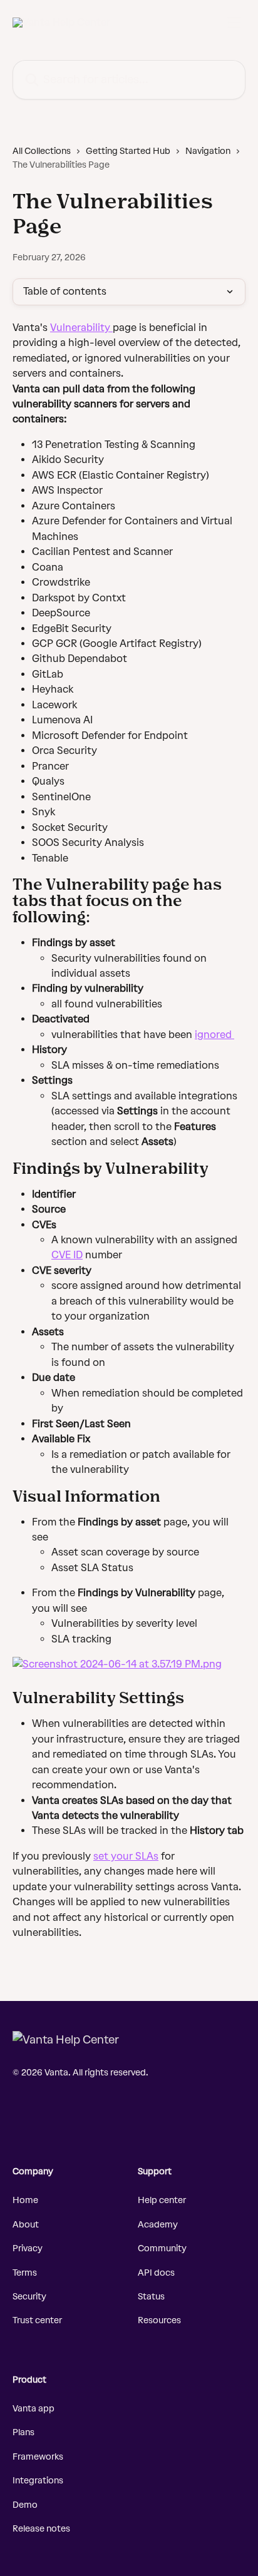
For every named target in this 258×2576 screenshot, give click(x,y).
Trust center (37, 2320)
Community (162, 2248)
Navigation (208, 151)
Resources (159, 2320)
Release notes (41, 2529)
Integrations (38, 2481)
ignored (214, 1035)
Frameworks (38, 2457)
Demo (25, 2505)
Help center (162, 2200)
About (26, 2225)
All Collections (42, 151)
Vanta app (34, 2409)
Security (29, 2297)
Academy (158, 2225)
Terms (25, 2273)
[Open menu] (234, 23)
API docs (156, 2273)
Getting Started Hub (128, 151)
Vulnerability (81, 328)
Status (151, 2297)
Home (25, 2200)
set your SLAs (126, 1856)
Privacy (28, 2248)
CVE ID (67, 1255)
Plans (23, 2432)
